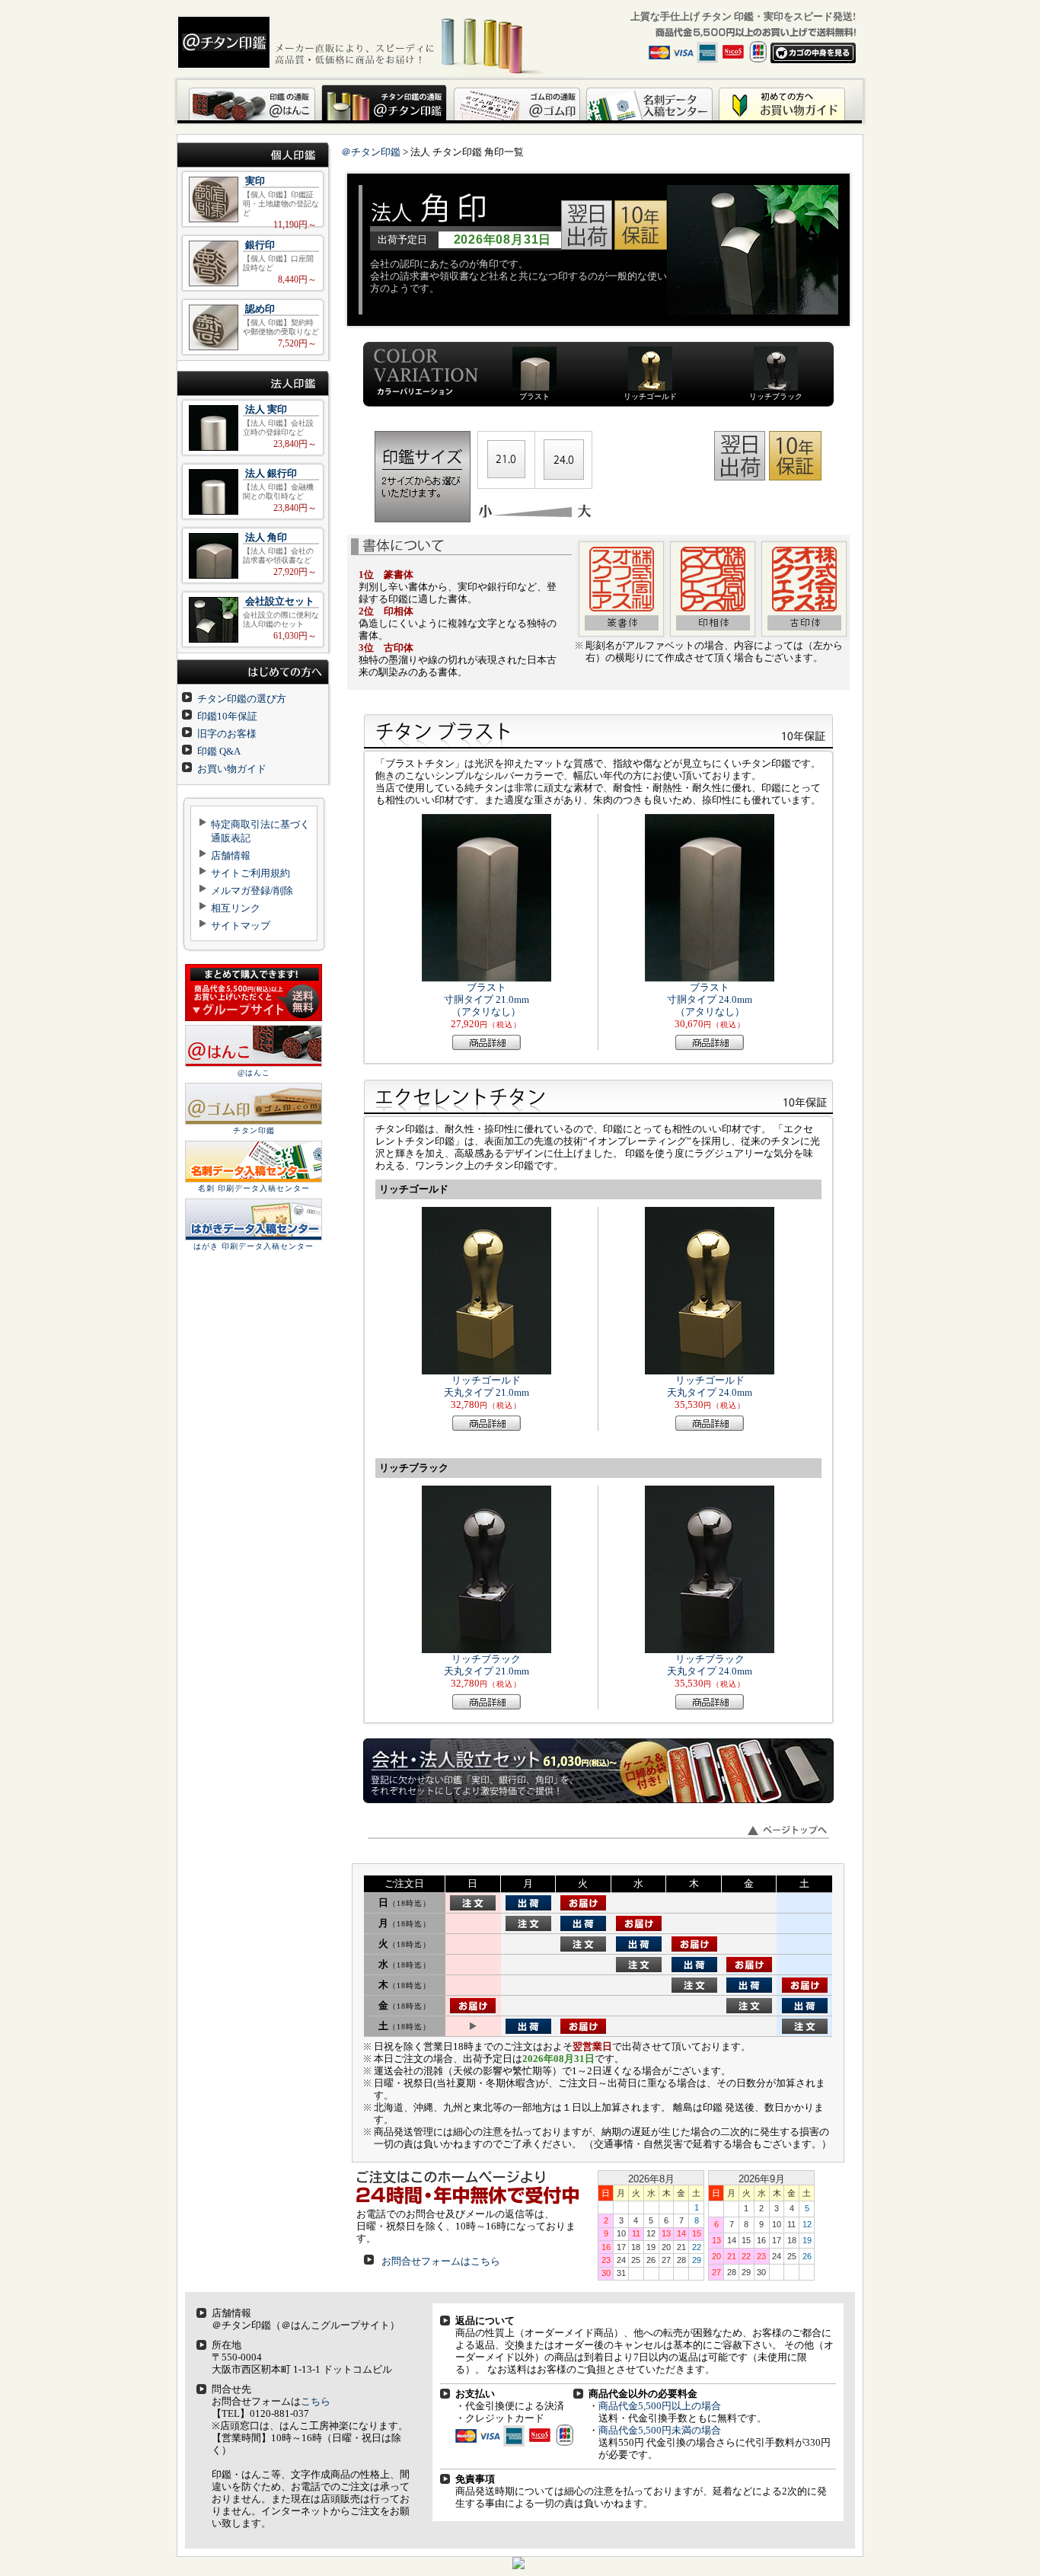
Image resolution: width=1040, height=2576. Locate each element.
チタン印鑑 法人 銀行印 (253, 492)
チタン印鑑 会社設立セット (253, 619)
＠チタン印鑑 (371, 152)
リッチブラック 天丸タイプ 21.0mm (487, 1665)
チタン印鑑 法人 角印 (253, 555)
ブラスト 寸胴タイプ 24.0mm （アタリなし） (710, 999)
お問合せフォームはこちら (441, 2261)
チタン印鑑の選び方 (242, 699)
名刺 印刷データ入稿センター (254, 1188)
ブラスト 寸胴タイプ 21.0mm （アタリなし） (487, 999)
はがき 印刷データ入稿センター (254, 1246)
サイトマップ (241, 926)
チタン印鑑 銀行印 (253, 263)
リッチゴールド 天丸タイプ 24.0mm (710, 1386)
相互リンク (236, 908)
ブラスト (534, 396)
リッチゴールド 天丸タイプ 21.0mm (487, 1386)
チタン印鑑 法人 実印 (253, 428)
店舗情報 (231, 855)
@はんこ (254, 1073)
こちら (316, 2401)
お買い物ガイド (232, 769)
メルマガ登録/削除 (252, 891)
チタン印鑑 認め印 (253, 327)
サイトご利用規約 (250, 873)
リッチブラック (776, 396)
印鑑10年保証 (227, 716)
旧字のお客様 (227, 734)
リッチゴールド (650, 396)
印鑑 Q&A (219, 751)
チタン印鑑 (254, 1130)
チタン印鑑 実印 (253, 199)
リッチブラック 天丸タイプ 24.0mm (710, 1665)
